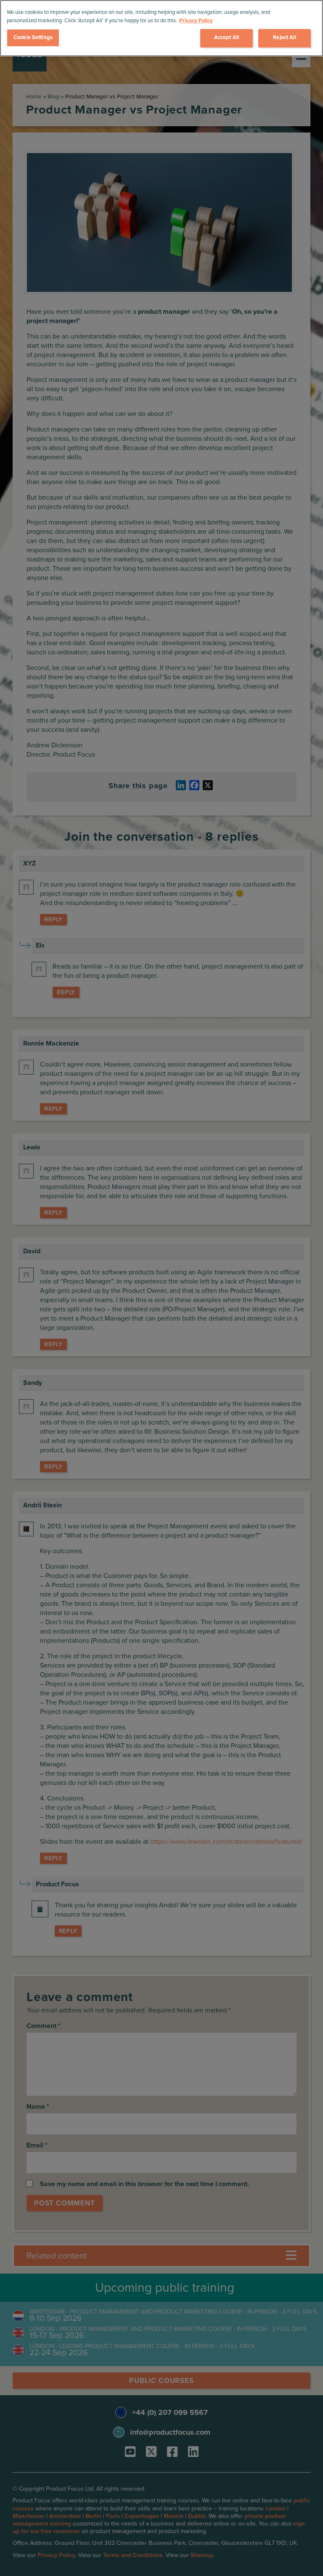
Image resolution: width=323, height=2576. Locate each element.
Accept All (226, 37)
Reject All (284, 37)
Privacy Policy (196, 21)
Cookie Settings (33, 37)
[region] (161, 28)
